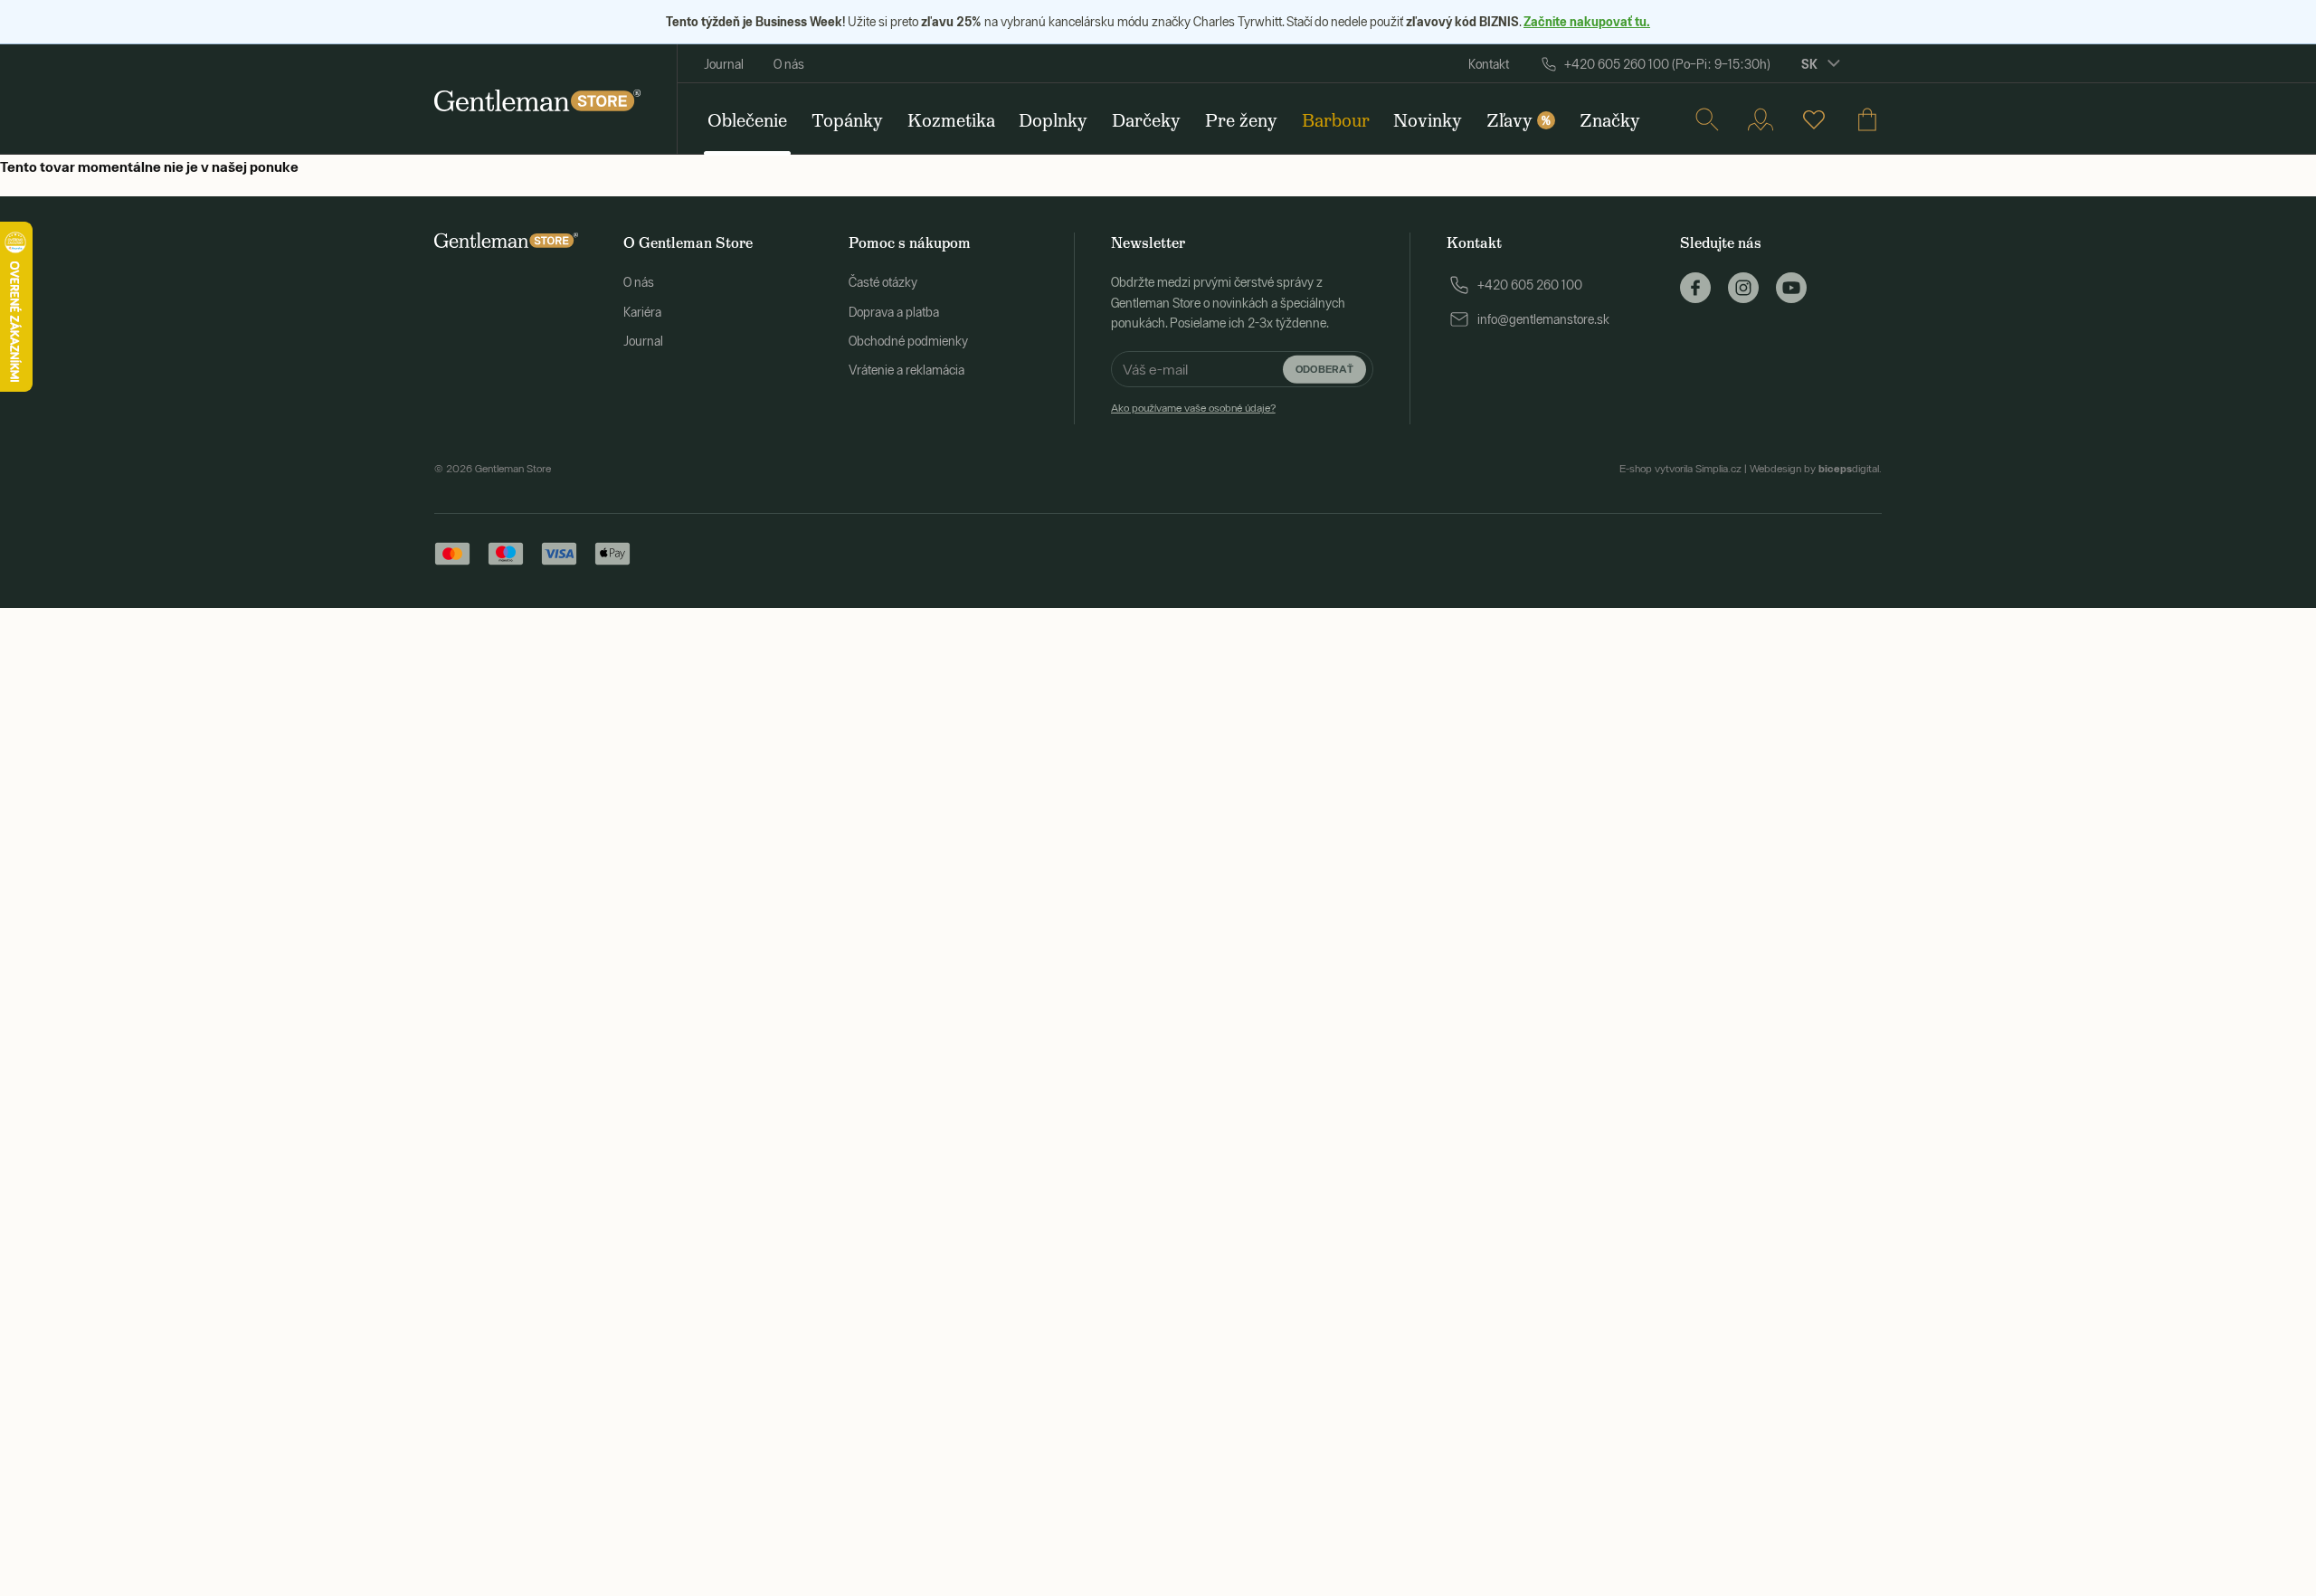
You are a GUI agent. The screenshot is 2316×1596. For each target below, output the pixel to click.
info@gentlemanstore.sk (1543, 319)
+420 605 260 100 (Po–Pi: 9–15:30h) (1667, 64)
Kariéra (642, 312)
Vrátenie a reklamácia (906, 370)
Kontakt (1489, 64)
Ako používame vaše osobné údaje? (1193, 408)
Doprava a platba (894, 312)
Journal (724, 64)
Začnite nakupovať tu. (1587, 21)
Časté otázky (883, 282)
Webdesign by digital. (1816, 469)
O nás (789, 64)
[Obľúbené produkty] (1814, 119)
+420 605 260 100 (1530, 285)
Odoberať (1324, 369)
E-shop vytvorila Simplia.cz (1680, 469)
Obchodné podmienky (908, 341)
